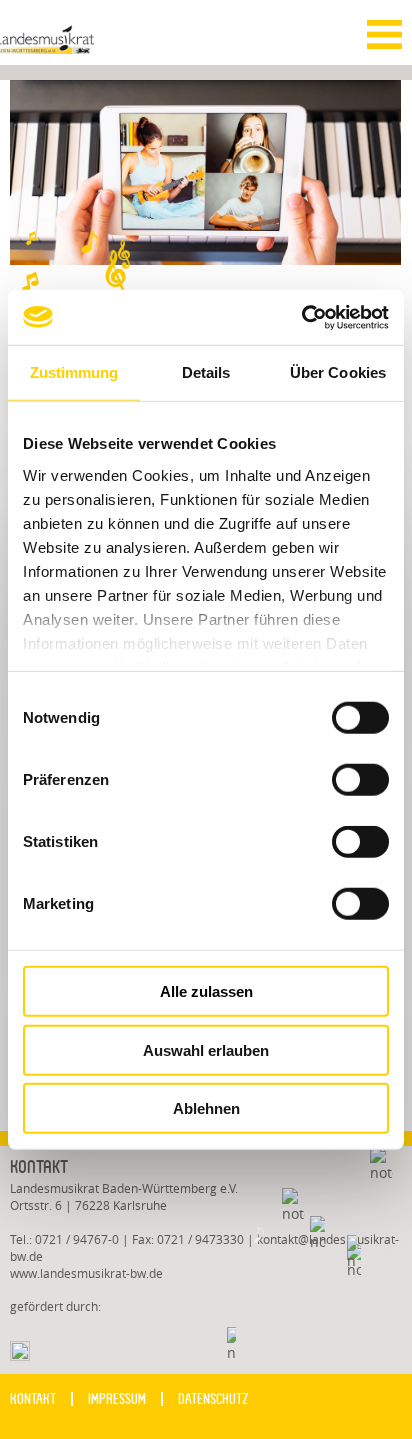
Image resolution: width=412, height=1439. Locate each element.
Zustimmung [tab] (74, 372)
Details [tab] (206, 372)
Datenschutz (213, 1399)
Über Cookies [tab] (338, 372)
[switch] (347, 779)
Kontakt (33, 1399)
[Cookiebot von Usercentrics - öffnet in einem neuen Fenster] (301, 317)
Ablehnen (206, 1108)
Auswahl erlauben (206, 1049)
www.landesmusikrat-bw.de (86, 1273)
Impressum (117, 1399)
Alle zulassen (206, 991)
